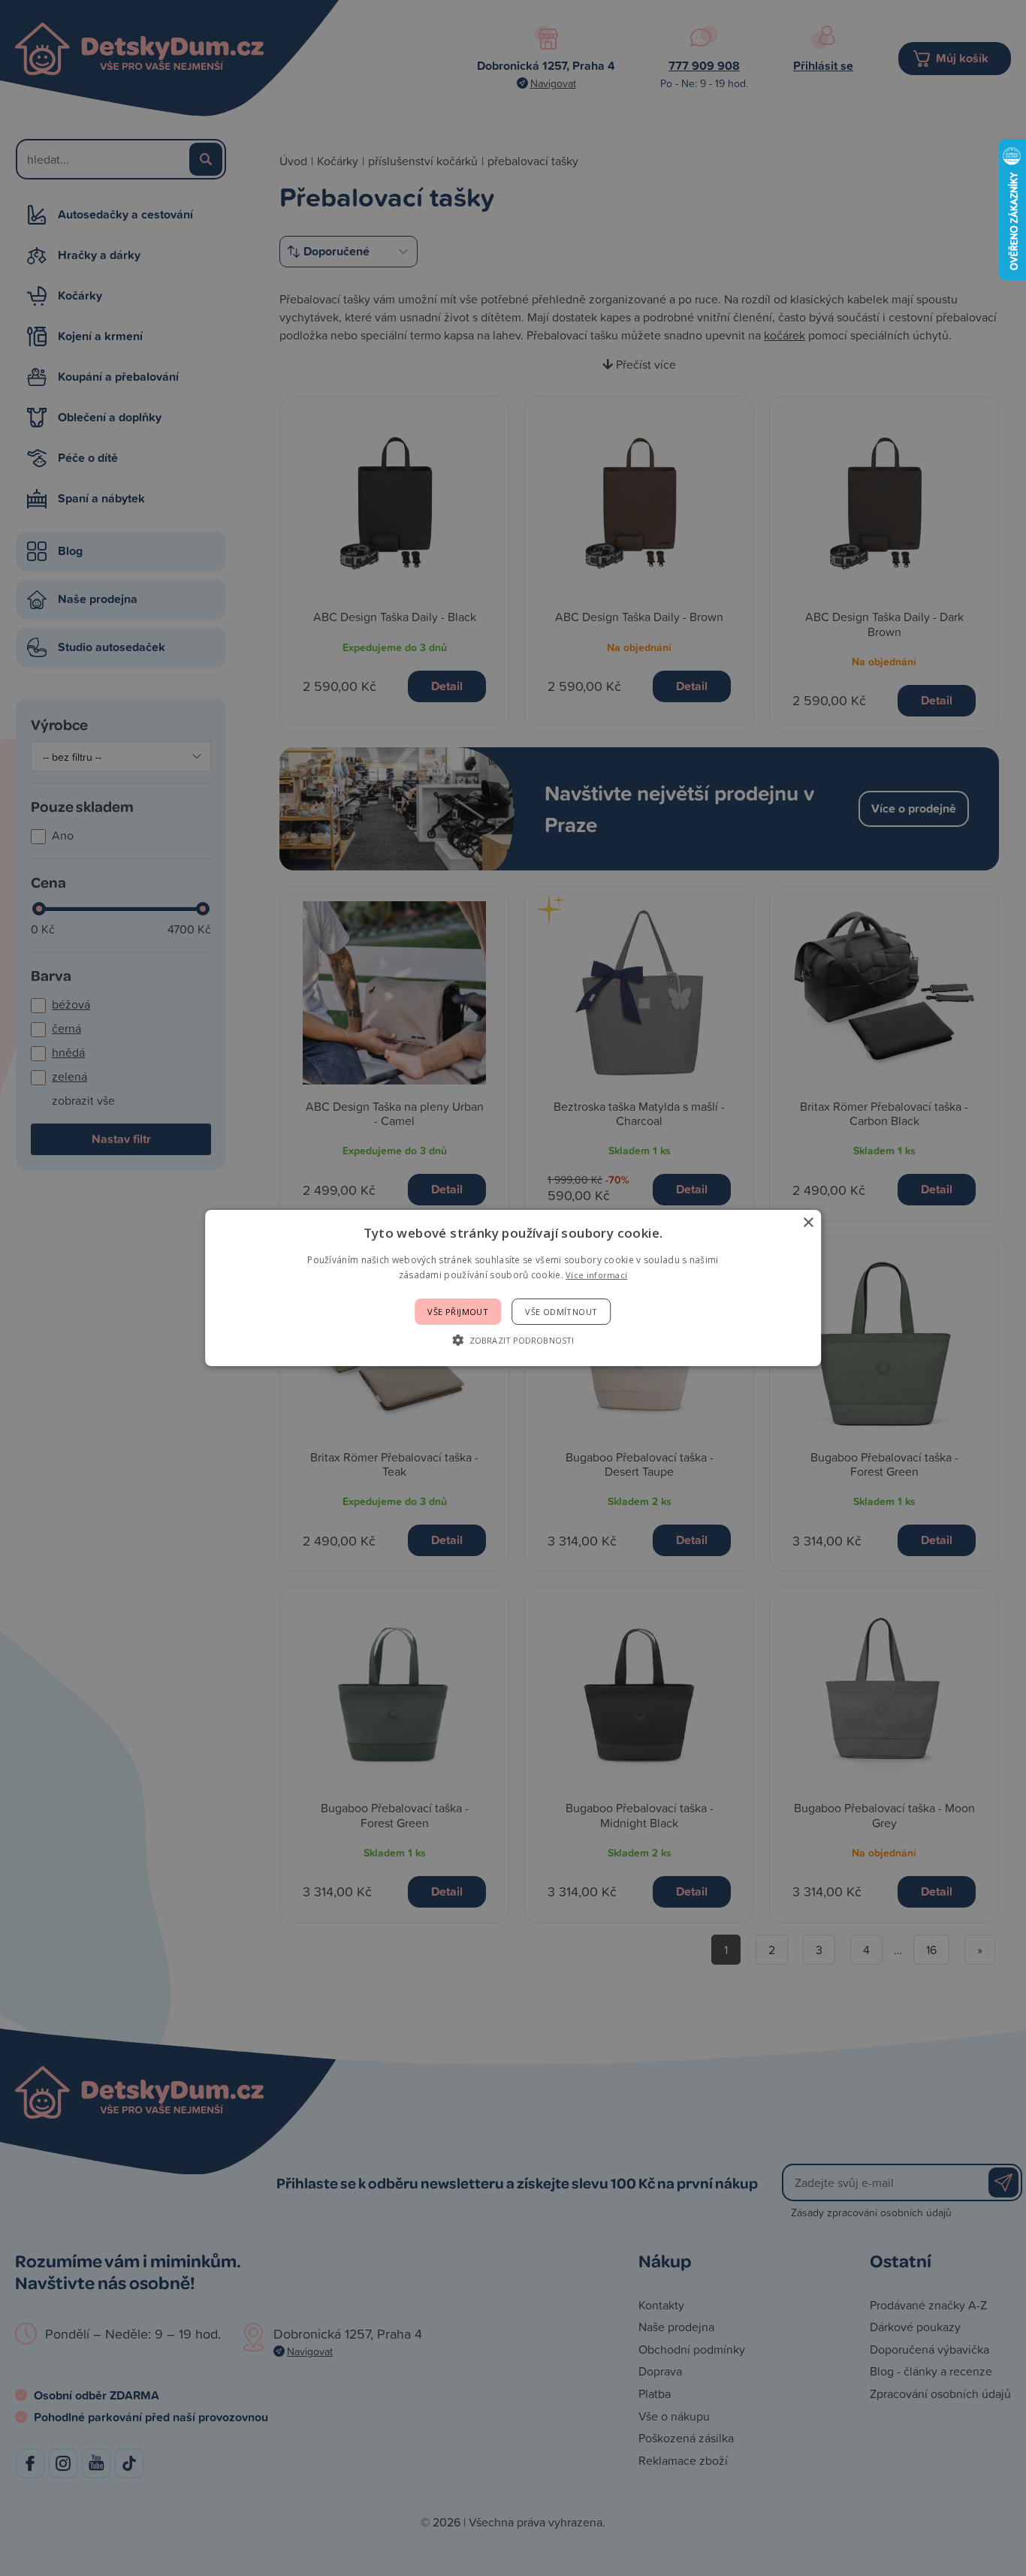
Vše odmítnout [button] (561, 1312)
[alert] (513, 1288)
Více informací (596, 1275)
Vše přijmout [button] (458, 1312)
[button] (513, 1340)
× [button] (808, 1223)
